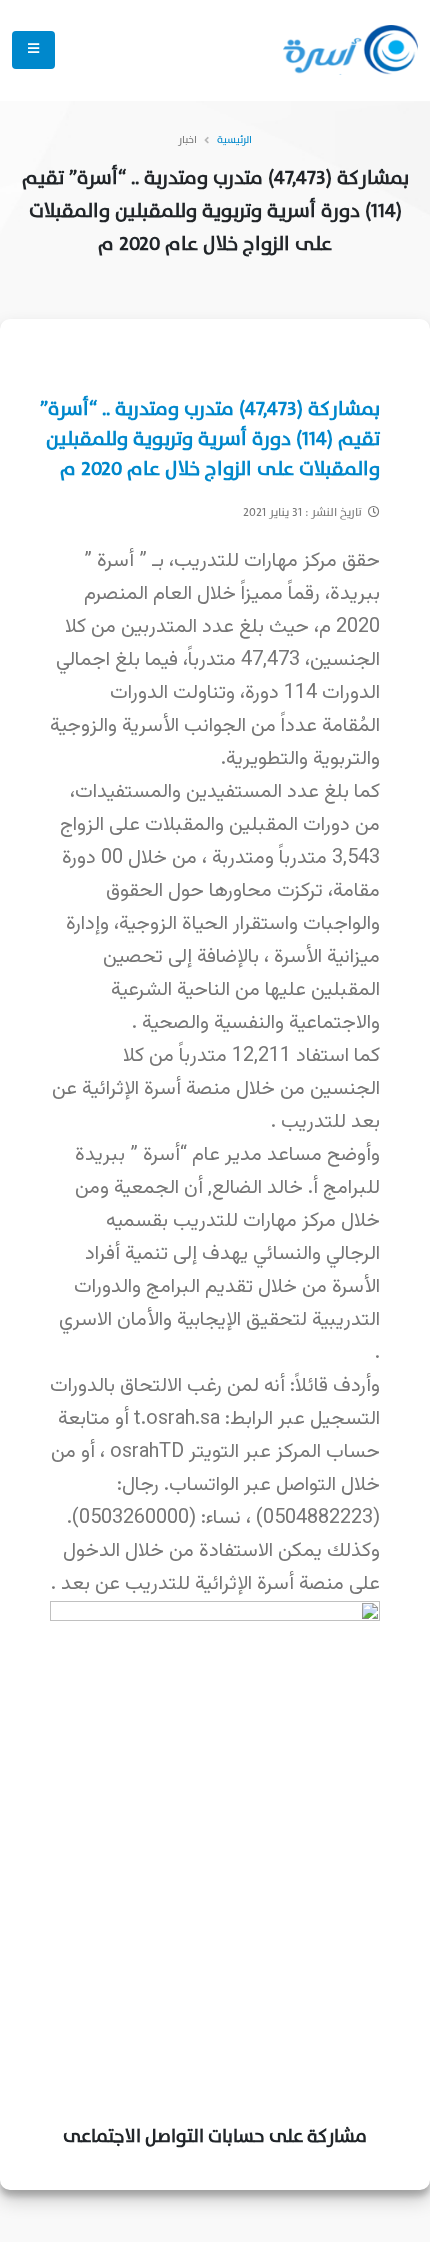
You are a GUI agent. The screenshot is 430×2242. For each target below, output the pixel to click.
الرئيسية (234, 140)
